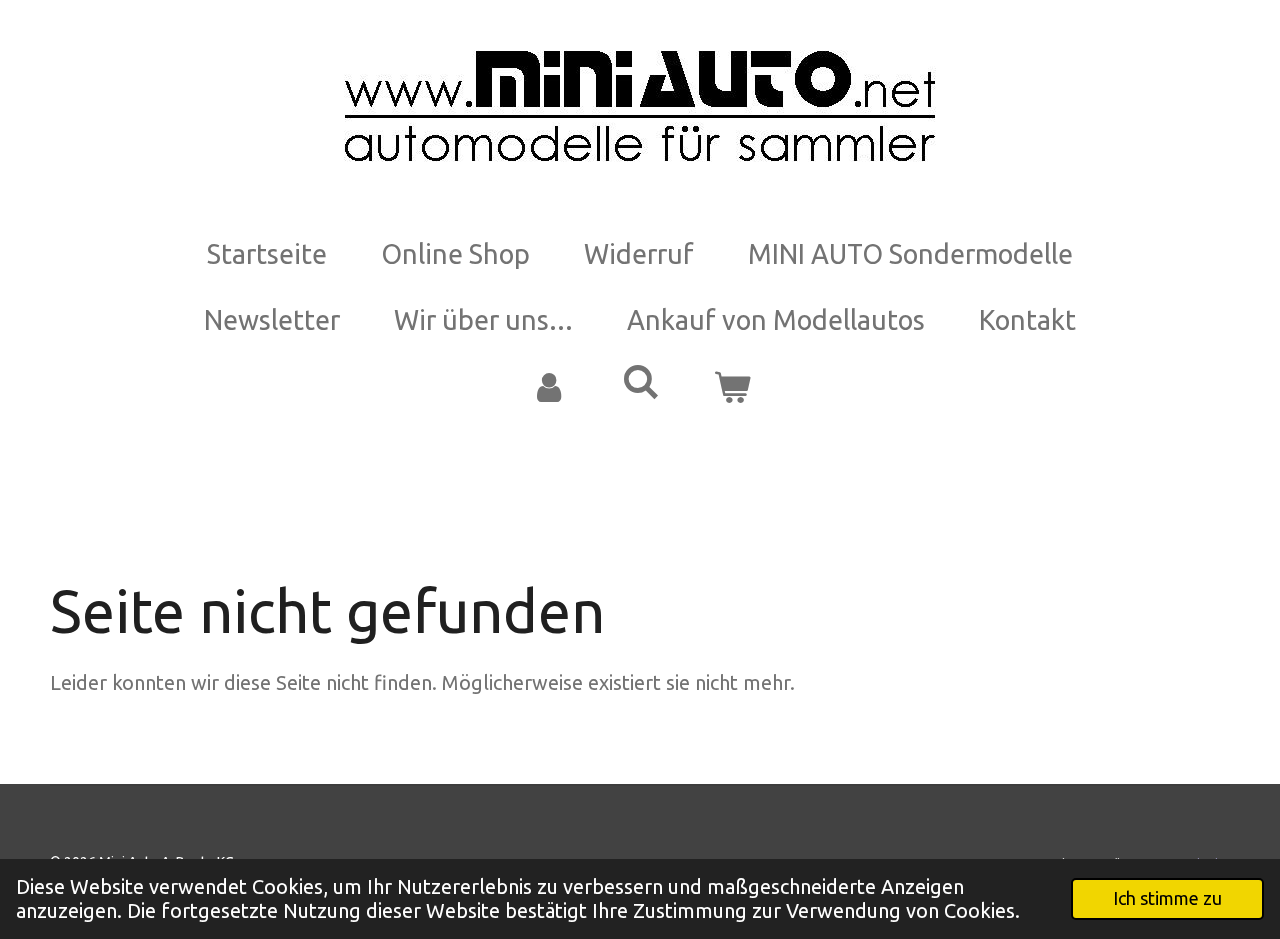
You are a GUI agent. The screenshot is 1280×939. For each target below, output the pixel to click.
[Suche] (640, 382)
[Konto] (548, 387)
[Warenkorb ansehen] (732, 387)
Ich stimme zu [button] (1167, 898)
